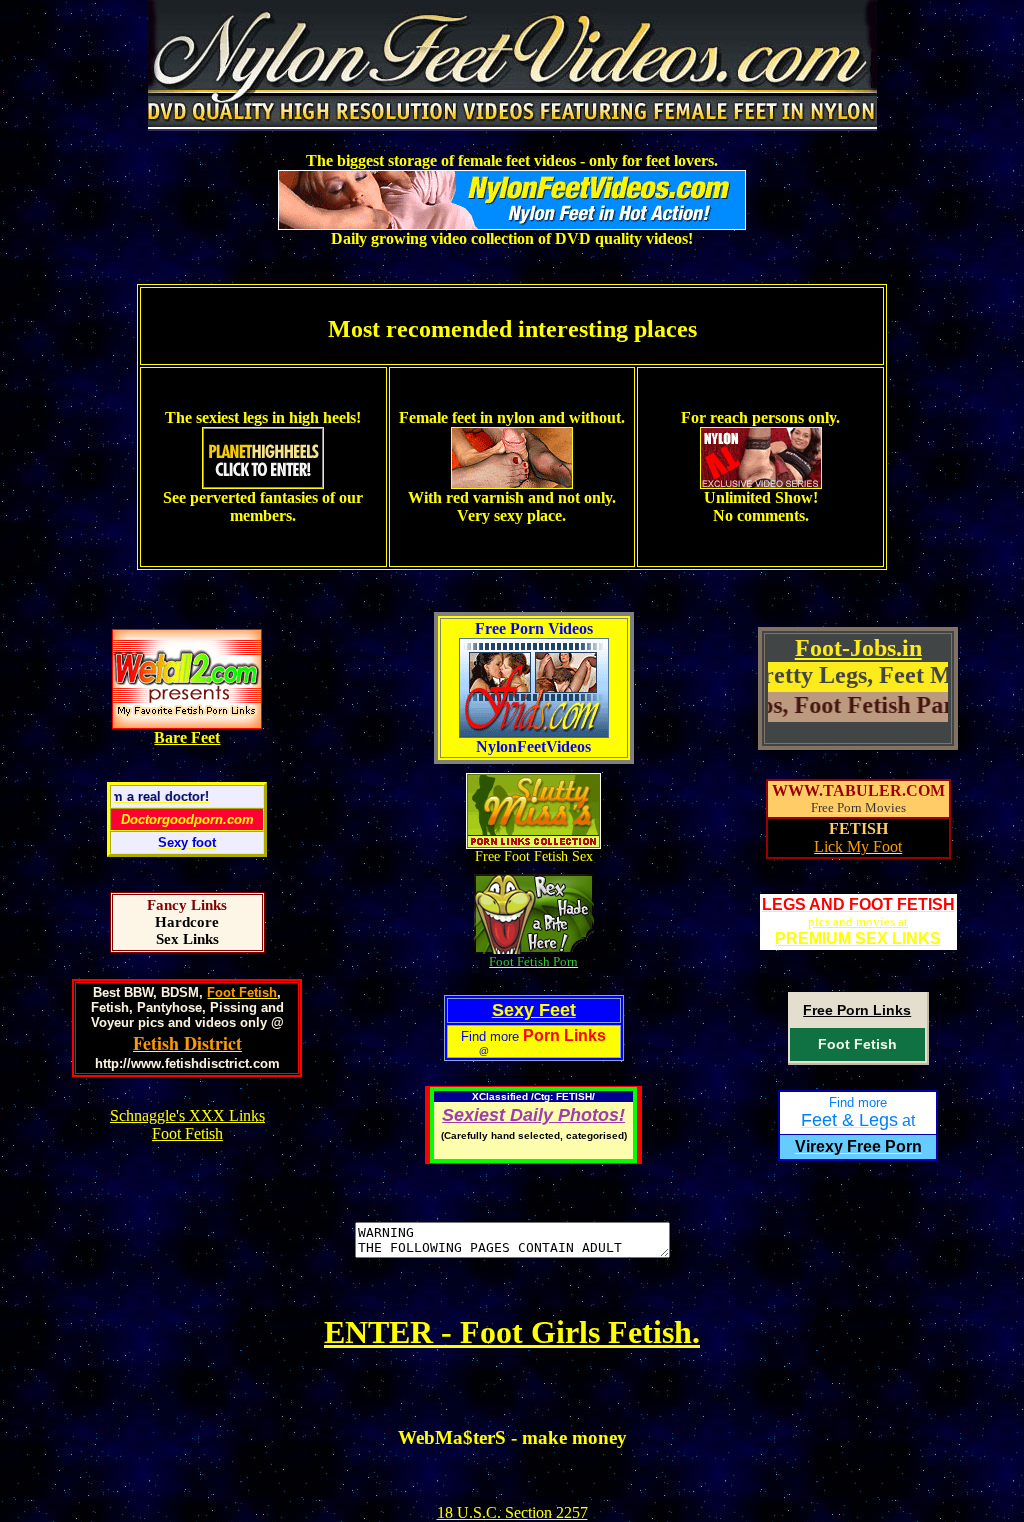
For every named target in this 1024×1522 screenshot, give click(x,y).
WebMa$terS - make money (512, 1437)
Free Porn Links (857, 1010)
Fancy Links (187, 905)
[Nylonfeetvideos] (512, 120)
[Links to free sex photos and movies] (533, 843)
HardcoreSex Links (187, 930)
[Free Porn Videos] (534, 732)
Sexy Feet (534, 1010)
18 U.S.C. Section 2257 (512, 1512)
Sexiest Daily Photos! (533, 1115)
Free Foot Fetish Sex (534, 856)
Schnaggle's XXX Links (187, 1115)
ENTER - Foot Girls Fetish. (512, 1332)
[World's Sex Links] (187, 723)
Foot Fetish (857, 1044)
